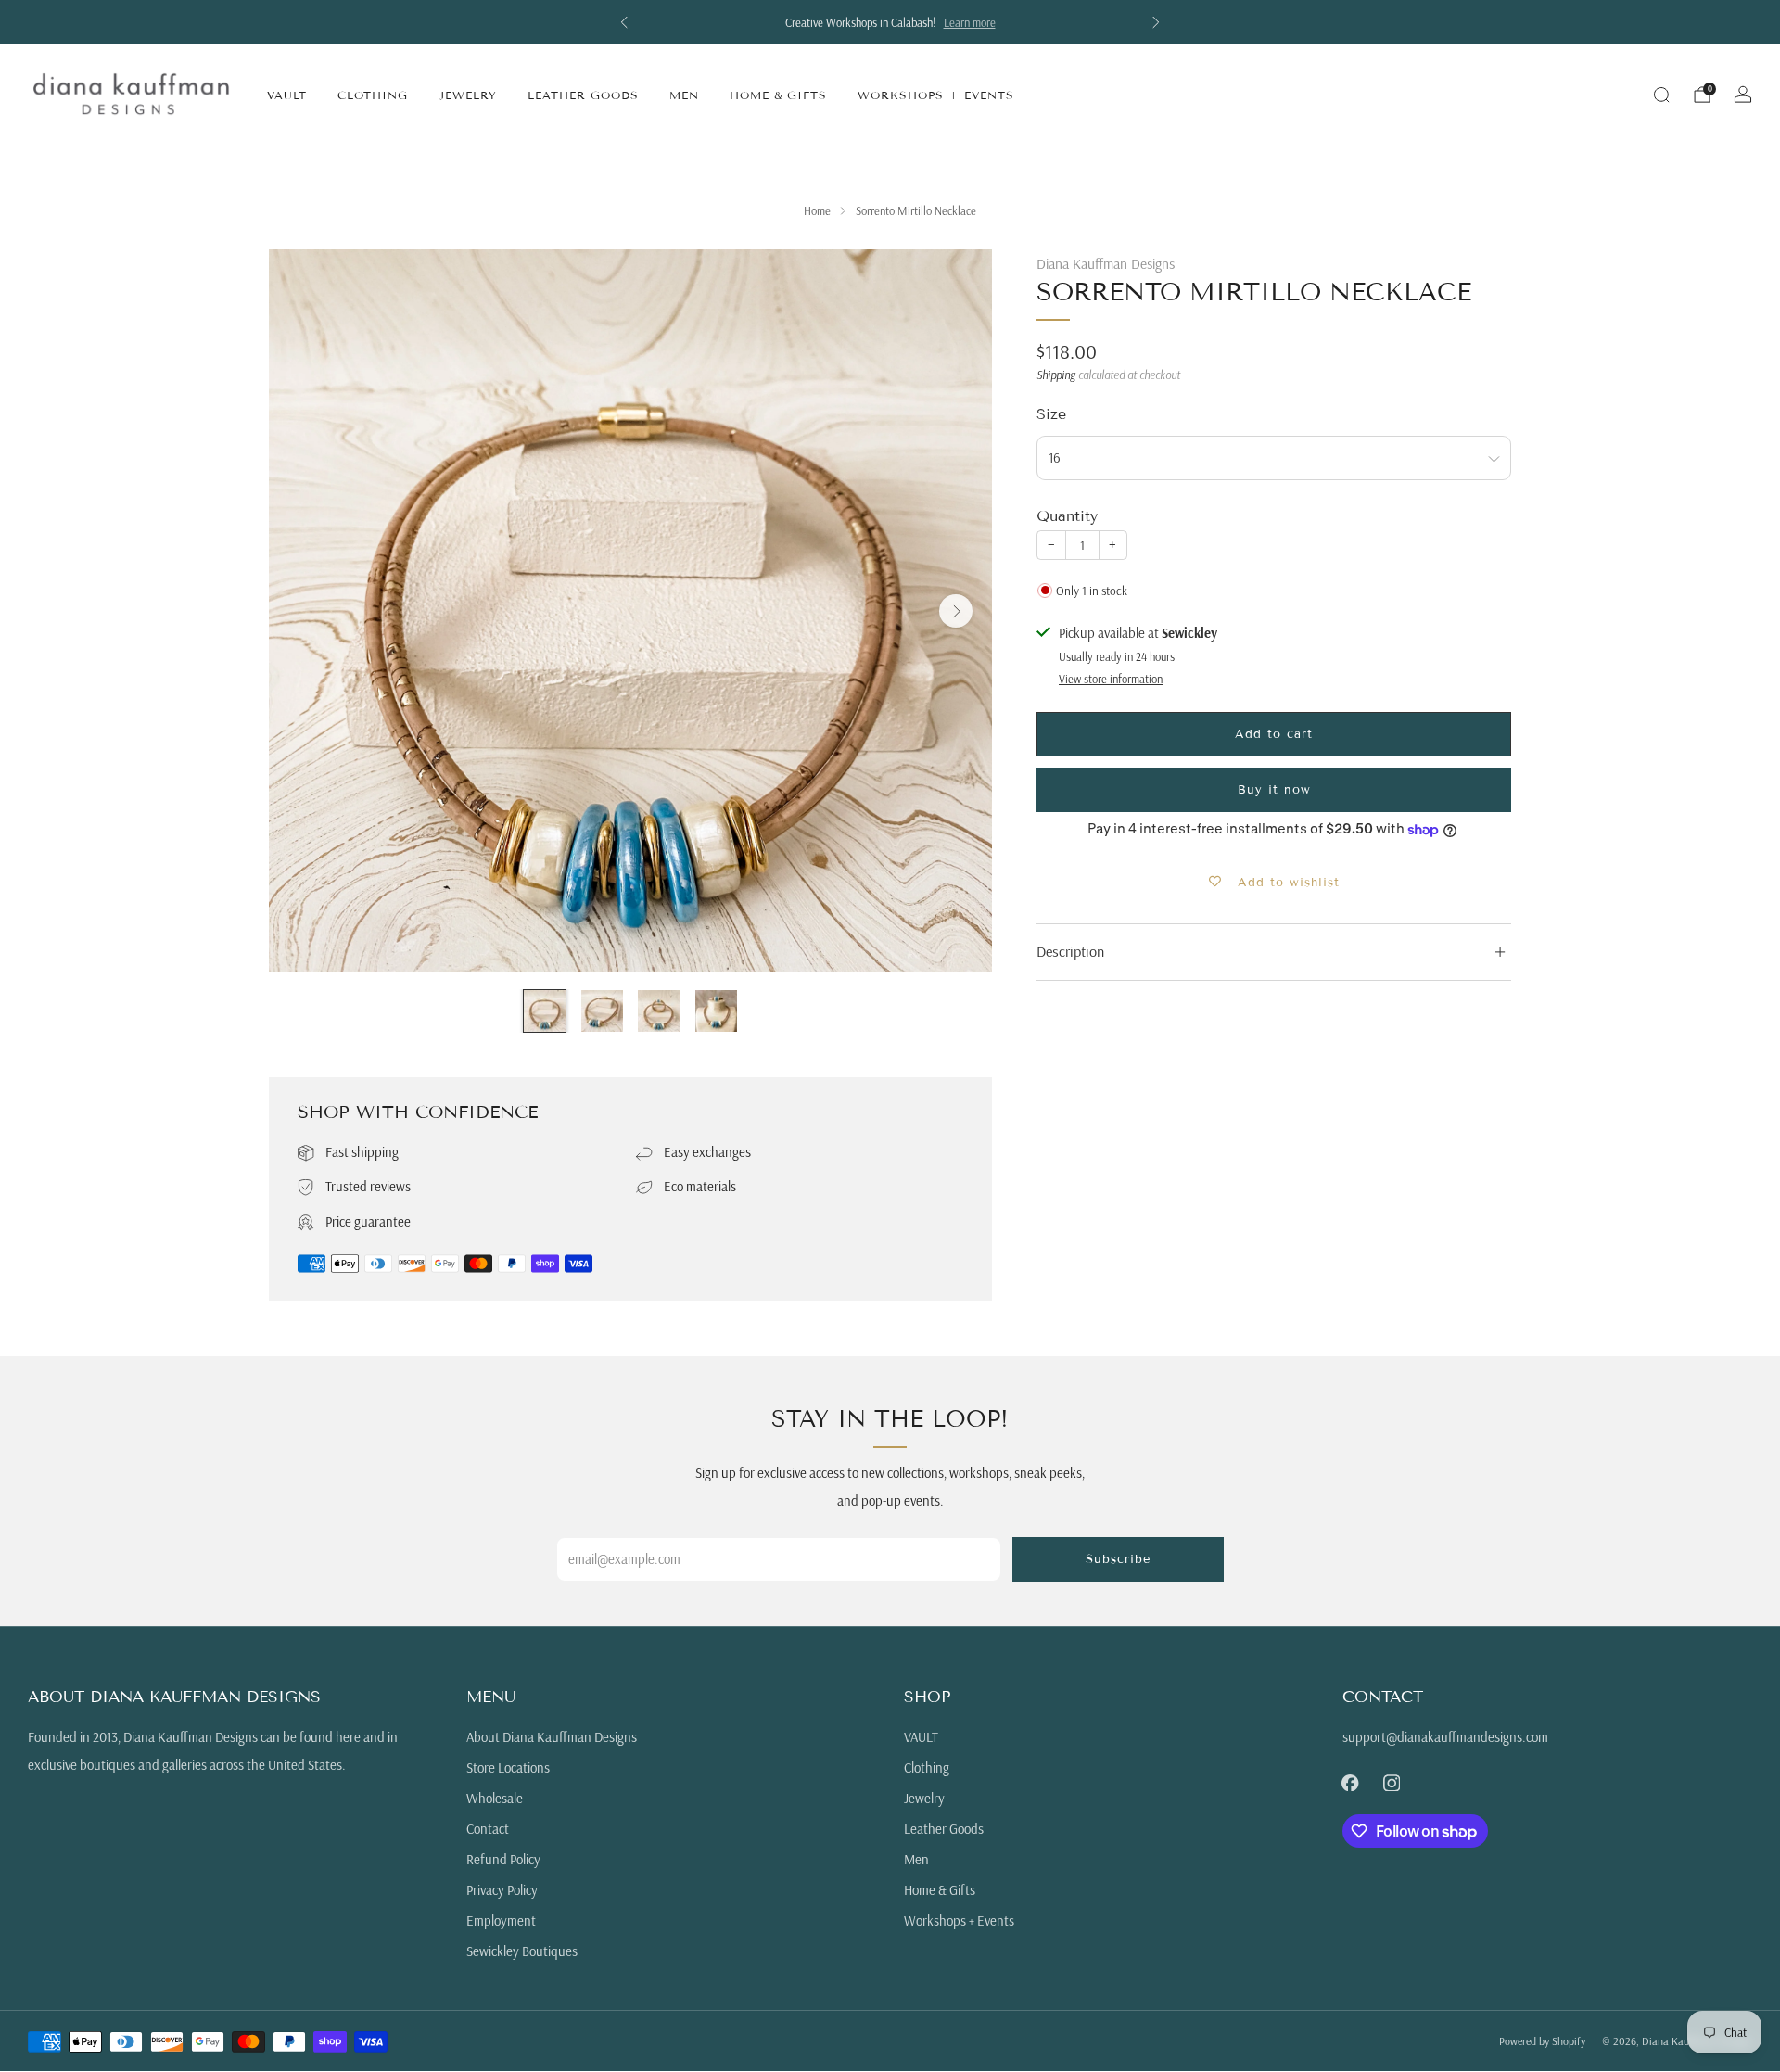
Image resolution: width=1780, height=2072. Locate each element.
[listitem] (890, 22)
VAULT (287, 95)
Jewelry (468, 95)
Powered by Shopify (1542, 2041)
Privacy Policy (502, 1890)
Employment (501, 1920)
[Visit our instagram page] (1392, 1783)
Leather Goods (583, 95)
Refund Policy (503, 1859)
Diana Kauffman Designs (1106, 263)
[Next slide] (956, 611)
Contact (488, 1829)
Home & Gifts (778, 95)
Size (1051, 415)
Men (684, 95)
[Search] (1661, 95)
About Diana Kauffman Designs (552, 1737)
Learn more (970, 22)
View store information (1111, 679)
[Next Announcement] (1156, 22)
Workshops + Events (936, 95)
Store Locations (508, 1767)
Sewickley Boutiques (522, 1951)
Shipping (1056, 375)
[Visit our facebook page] (1350, 1783)
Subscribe (1118, 1559)
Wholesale (495, 1798)
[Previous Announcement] (624, 22)
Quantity (1067, 516)
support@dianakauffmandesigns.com (1445, 1737)
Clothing (373, 95)
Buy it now (1274, 790)
